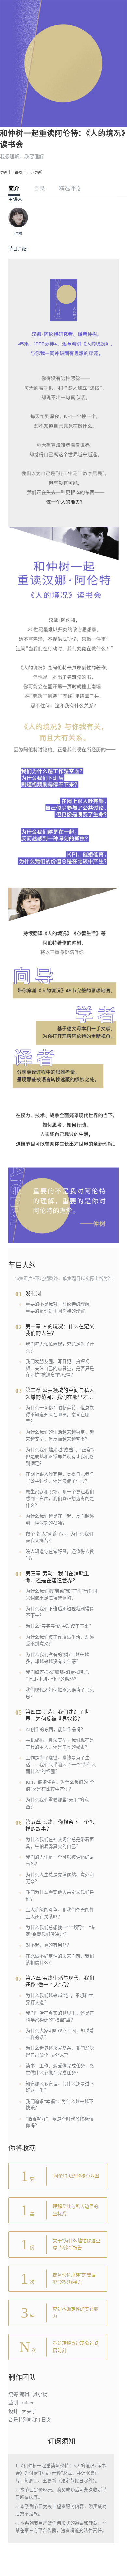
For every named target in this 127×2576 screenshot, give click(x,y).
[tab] (14, 190)
